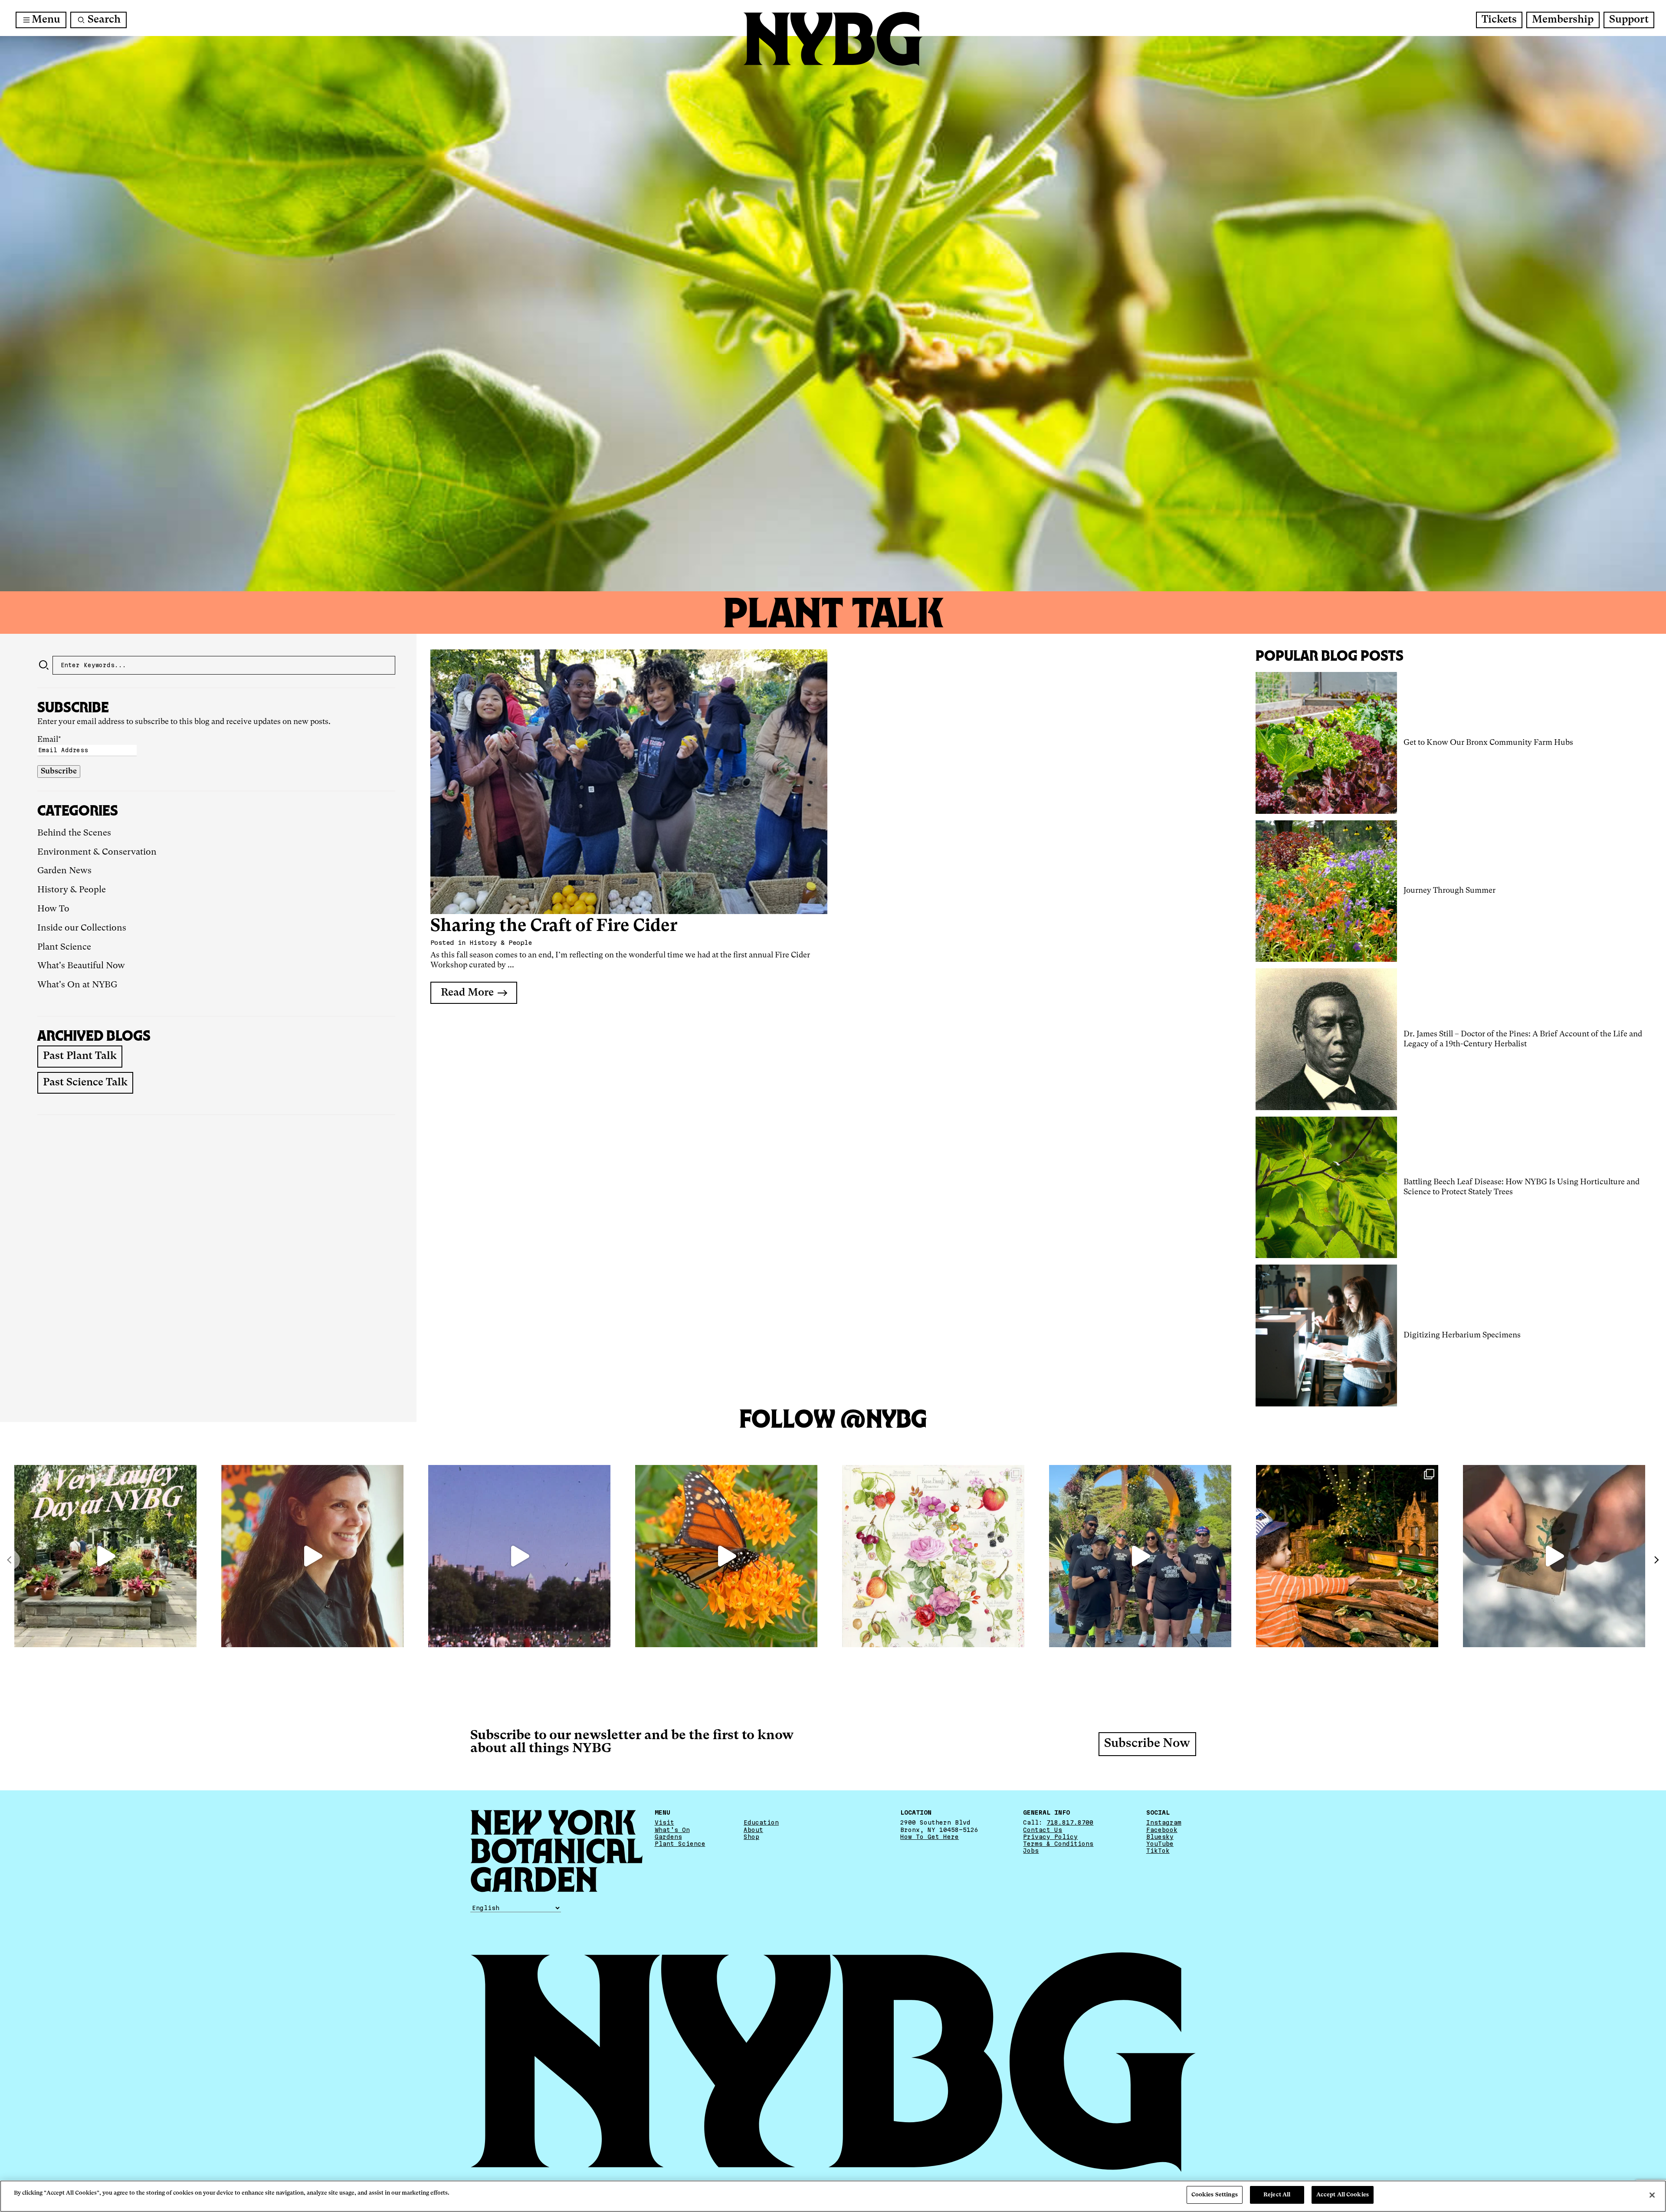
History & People (72, 890)
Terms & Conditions (1058, 1844)
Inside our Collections (82, 928)
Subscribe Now (1147, 1744)
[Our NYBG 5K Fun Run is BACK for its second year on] (1140, 1556)
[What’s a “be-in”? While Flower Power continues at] (519, 1556)
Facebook (1162, 1830)
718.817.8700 (1070, 1822)
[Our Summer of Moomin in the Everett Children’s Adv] (1554, 1556)
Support (1629, 20)
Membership (1563, 20)
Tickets (1499, 20)
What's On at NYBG (77, 985)
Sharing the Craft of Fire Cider (554, 926)
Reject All (1277, 2195)
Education (761, 1822)
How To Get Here (930, 1837)
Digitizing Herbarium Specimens (1462, 1335)
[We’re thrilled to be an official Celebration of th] (105, 1556)
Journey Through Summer (1450, 891)
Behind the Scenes (74, 833)
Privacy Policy (1050, 1837)
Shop (751, 1837)
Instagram (1164, 1822)
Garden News (64, 871)
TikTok (1158, 1851)
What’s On (672, 1830)
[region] (833, 2196)
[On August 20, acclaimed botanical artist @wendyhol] (933, 1556)
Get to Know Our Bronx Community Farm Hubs (1488, 743)
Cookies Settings (1215, 2195)
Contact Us (1043, 1830)
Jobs (1031, 1851)
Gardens (668, 1837)
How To (53, 909)
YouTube (1160, 1844)
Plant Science (64, 947)
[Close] (1652, 2195)
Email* (49, 740)
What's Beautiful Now (81, 966)
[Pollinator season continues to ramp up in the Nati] (726, 1556)
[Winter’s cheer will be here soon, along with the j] (1347, 1556)
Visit (664, 1822)
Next (1656, 1560)
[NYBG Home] (833, 39)
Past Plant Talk (80, 1056)
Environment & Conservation (97, 852)
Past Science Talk (85, 1083)
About (753, 1830)
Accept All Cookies (1343, 2195)
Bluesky (1160, 1837)
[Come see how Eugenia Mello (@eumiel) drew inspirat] (312, 1556)
